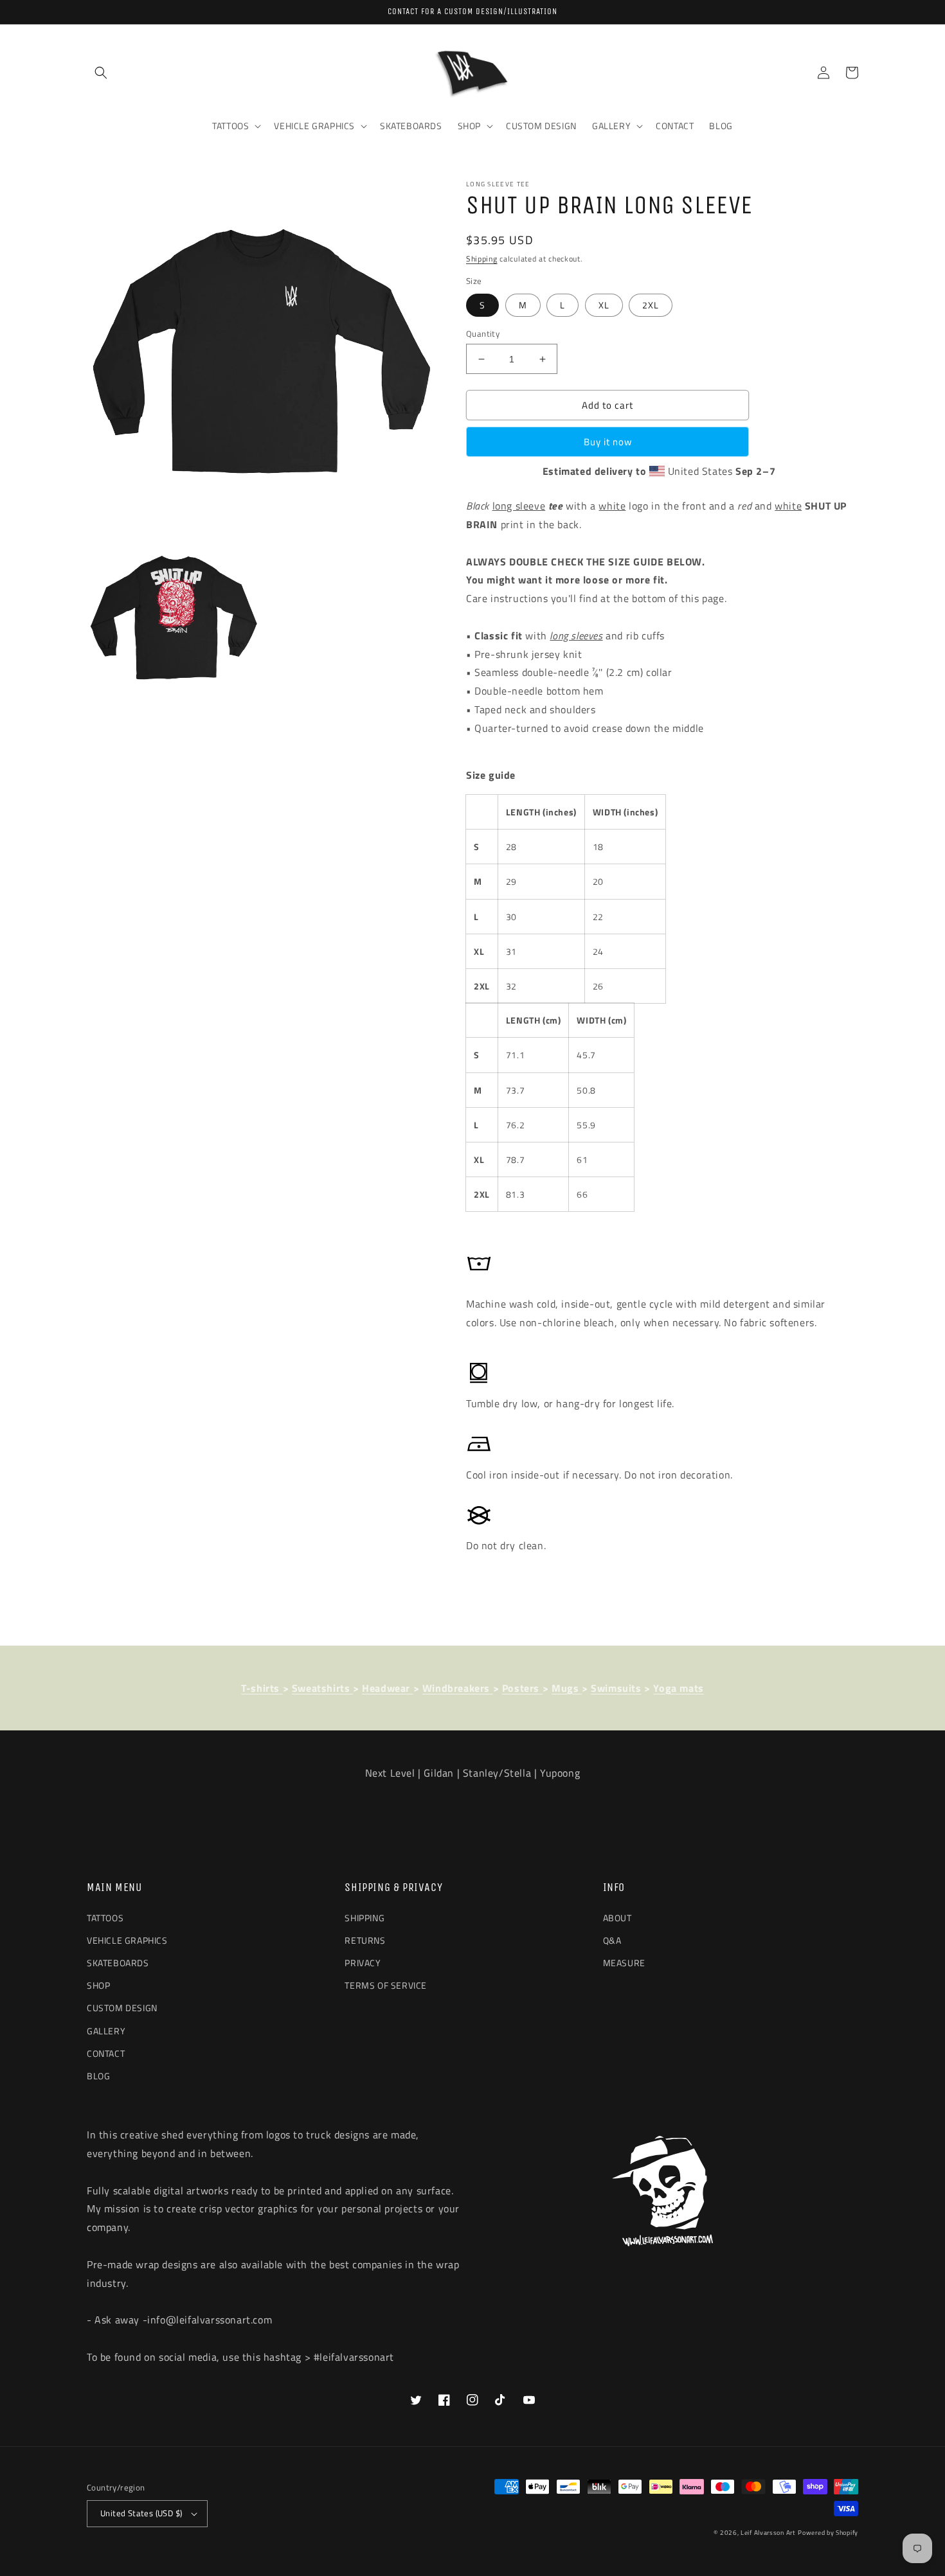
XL (604, 305)
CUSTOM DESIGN (122, 2008)
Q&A (612, 1940)
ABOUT (617, 1918)
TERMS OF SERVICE (386, 1985)
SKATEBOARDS (118, 1963)
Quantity (483, 334)
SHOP (98, 1985)
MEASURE (624, 1963)
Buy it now (608, 442)
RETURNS (365, 1940)
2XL (651, 305)
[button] (101, 73)
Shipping (482, 259)
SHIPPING (364, 1918)
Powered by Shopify (828, 2533)
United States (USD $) (141, 2513)
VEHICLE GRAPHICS (127, 1940)
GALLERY (106, 2031)
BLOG (98, 2076)
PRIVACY (363, 1963)
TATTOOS (105, 1918)
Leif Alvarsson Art (768, 2533)
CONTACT (106, 2053)
